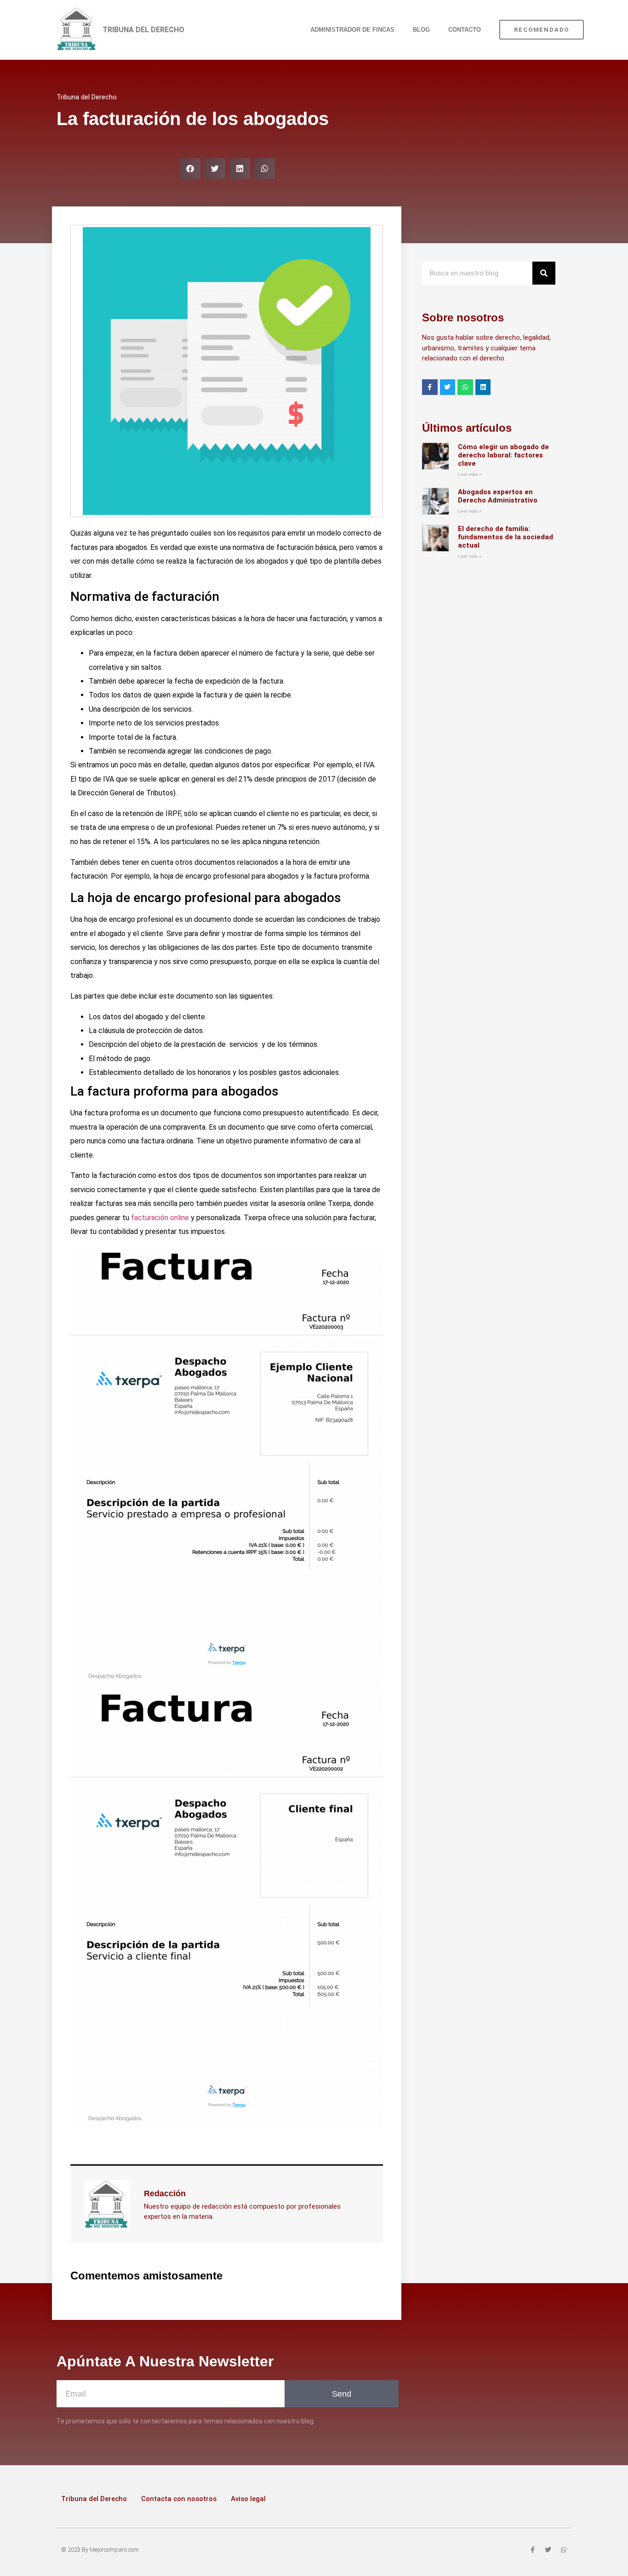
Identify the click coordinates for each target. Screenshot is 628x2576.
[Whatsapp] (465, 387)
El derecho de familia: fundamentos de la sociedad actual (505, 537)
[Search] (544, 273)
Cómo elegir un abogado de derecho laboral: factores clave (503, 455)
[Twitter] (448, 387)
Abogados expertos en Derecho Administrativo (498, 496)
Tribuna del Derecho (94, 2499)
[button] (190, 168)
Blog (421, 30)
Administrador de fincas (352, 30)
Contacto (465, 30)
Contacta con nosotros (179, 2499)
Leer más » (470, 474)
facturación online (160, 1218)
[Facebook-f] (430, 387)
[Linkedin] (483, 387)
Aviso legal (248, 2499)
